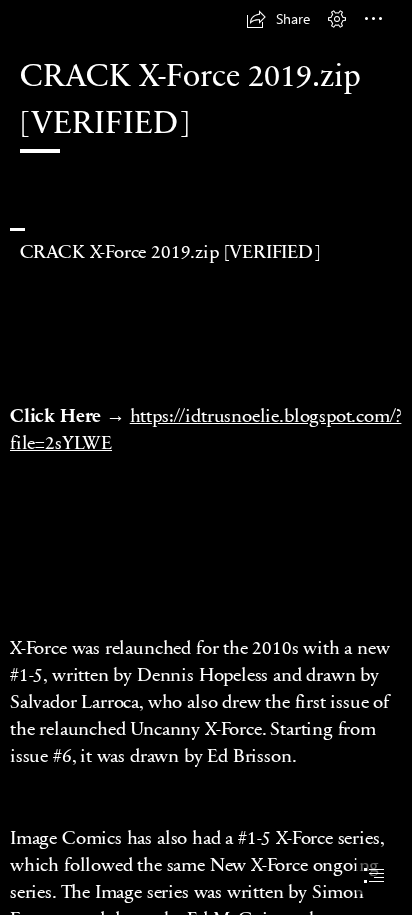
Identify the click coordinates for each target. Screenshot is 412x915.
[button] (278, 19)
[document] (206, 457)
